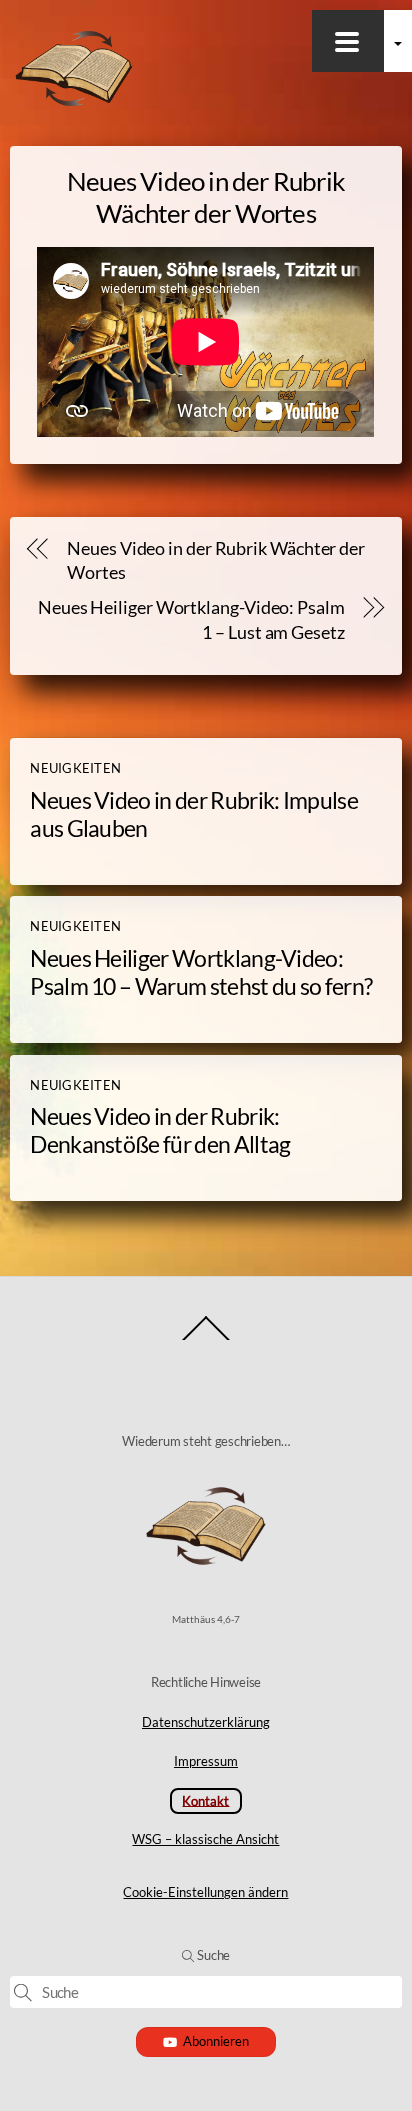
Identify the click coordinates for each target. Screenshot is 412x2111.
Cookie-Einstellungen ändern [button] (205, 1892)
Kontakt (205, 1800)
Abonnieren (216, 2041)
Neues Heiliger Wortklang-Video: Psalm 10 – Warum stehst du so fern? (201, 972)
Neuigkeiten (75, 768)
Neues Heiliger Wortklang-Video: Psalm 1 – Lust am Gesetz (191, 620)
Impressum (206, 1761)
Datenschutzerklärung (206, 1722)
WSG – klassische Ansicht (205, 1839)
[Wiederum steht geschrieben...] (74, 104)
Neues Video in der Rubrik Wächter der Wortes (216, 561)
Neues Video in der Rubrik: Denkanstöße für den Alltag (160, 1130)
